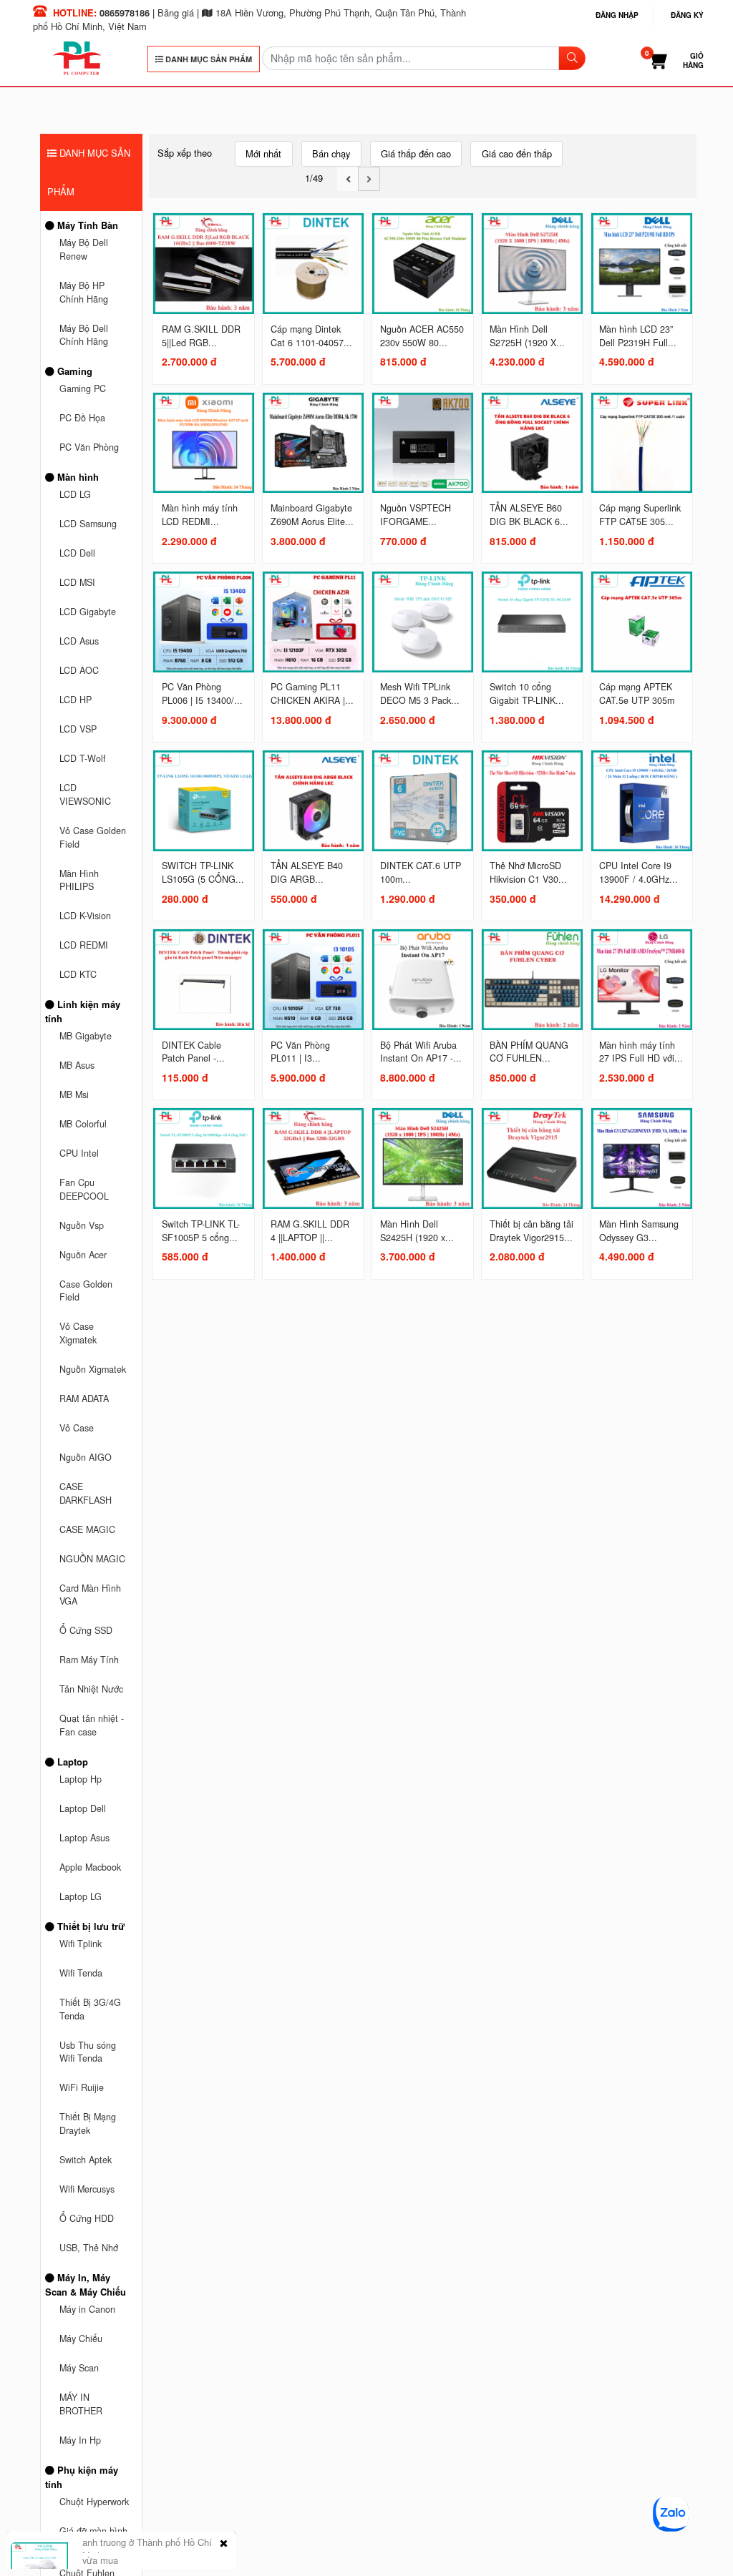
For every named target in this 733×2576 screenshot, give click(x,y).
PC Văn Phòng (89, 447)
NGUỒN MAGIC (92, 1559)
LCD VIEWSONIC (85, 794)
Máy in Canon (87, 2309)
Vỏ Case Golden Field (93, 837)
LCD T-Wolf (83, 758)
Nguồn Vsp (82, 1225)
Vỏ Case (77, 1428)
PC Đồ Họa (82, 418)
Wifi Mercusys (87, 2189)
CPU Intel (79, 1153)
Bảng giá (176, 13)
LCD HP (76, 700)
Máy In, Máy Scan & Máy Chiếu (86, 2284)
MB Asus (77, 1065)
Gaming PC (83, 388)
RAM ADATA (84, 1399)
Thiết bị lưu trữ (89, 1926)
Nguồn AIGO (86, 1457)
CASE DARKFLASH (86, 1493)
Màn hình (77, 477)
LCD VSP (78, 729)
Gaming (73, 371)
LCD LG (75, 494)
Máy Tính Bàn (86, 225)
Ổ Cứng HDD (87, 2218)
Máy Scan (79, 2368)
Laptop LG (81, 1896)
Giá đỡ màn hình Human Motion (93, 2538)
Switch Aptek (86, 2160)
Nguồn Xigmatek (93, 1369)
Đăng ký (687, 15)
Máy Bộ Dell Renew (84, 249)
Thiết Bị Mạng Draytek (88, 2124)
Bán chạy (331, 153)
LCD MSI (77, 582)
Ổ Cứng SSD (86, 1630)
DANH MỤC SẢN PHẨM (208, 59)
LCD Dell (77, 553)
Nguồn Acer (83, 1255)
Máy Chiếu (81, 2339)
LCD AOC (79, 670)
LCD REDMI (84, 945)
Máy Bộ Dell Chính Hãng (84, 335)
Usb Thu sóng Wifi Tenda (88, 2052)
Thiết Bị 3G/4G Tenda (90, 2009)
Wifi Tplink (81, 1944)
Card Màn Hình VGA (90, 1595)
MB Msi (74, 1094)
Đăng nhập (617, 15)
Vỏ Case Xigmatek (78, 1333)
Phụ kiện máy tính (82, 2477)
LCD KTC (78, 974)
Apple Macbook (90, 1867)
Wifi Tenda (81, 1973)
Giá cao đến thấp (517, 153)
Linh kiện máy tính (83, 1011)
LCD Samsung (88, 524)
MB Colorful (83, 1124)
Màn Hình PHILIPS (79, 880)
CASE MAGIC (87, 1529)
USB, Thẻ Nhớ (89, 2248)
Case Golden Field (86, 1291)
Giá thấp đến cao (416, 153)
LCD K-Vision (85, 916)
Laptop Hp (81, 1779)
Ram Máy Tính (89, 1660)
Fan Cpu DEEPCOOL (84, 1189)
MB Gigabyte (86, 1036)
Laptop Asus (84, 1838)
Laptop (71, 1762)
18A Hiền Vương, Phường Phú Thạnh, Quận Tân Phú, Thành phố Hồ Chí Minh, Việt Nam (249, 19)
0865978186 (125, 13)
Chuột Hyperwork (94, 2502)
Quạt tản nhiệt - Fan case (92, 1725)
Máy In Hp (80, 2440)
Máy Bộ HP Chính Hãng (84, 292)
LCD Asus (79, 641)
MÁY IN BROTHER (81, 2404)
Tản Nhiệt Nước (91, 1689)
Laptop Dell (83, 1808)
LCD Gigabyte (88, 612)
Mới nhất (263, 153)
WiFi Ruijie (82, 2087)
